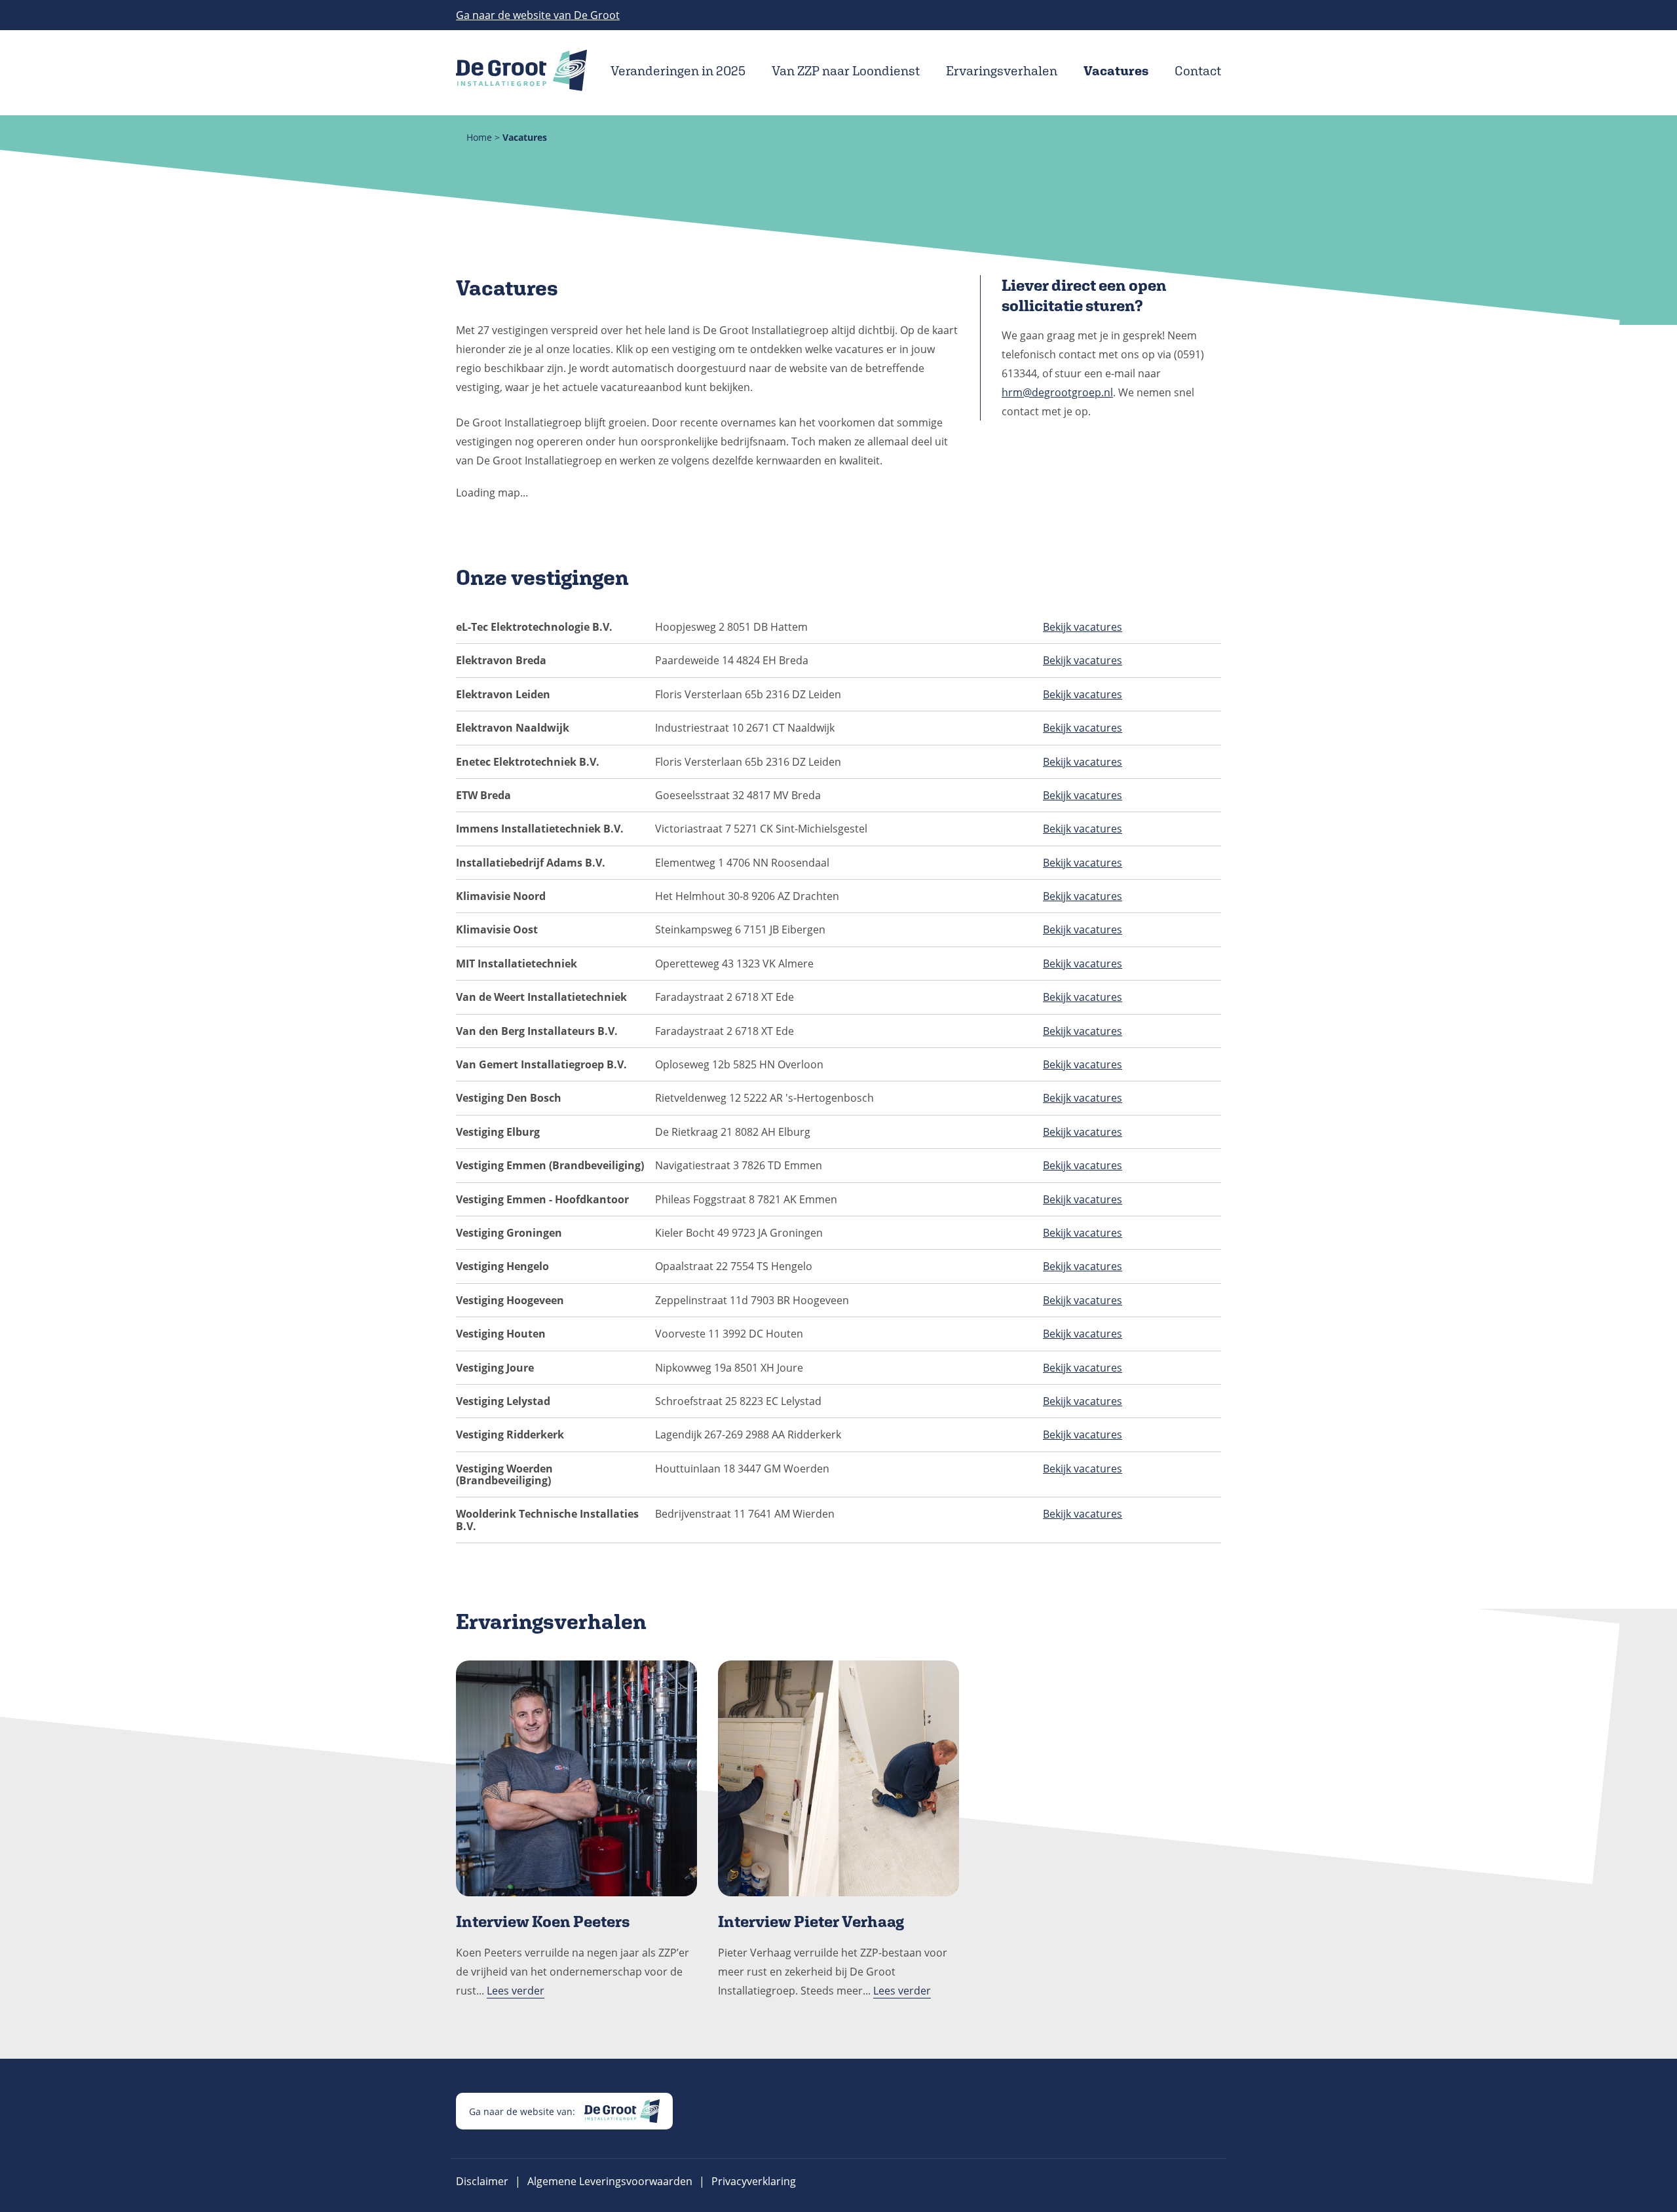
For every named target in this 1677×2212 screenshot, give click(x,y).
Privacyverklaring (754, 2181)
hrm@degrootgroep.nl (1057, 392)
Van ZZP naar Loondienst (846, 71)
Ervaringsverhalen (1002, 71)
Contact (1198, 71)
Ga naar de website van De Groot (538, 15)
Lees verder (516, 1991)
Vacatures (1116, 71)
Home (479, 137)
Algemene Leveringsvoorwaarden (610, 2181)
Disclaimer (482, 2181)
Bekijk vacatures (1083, 627)
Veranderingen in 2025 (678, 71)
